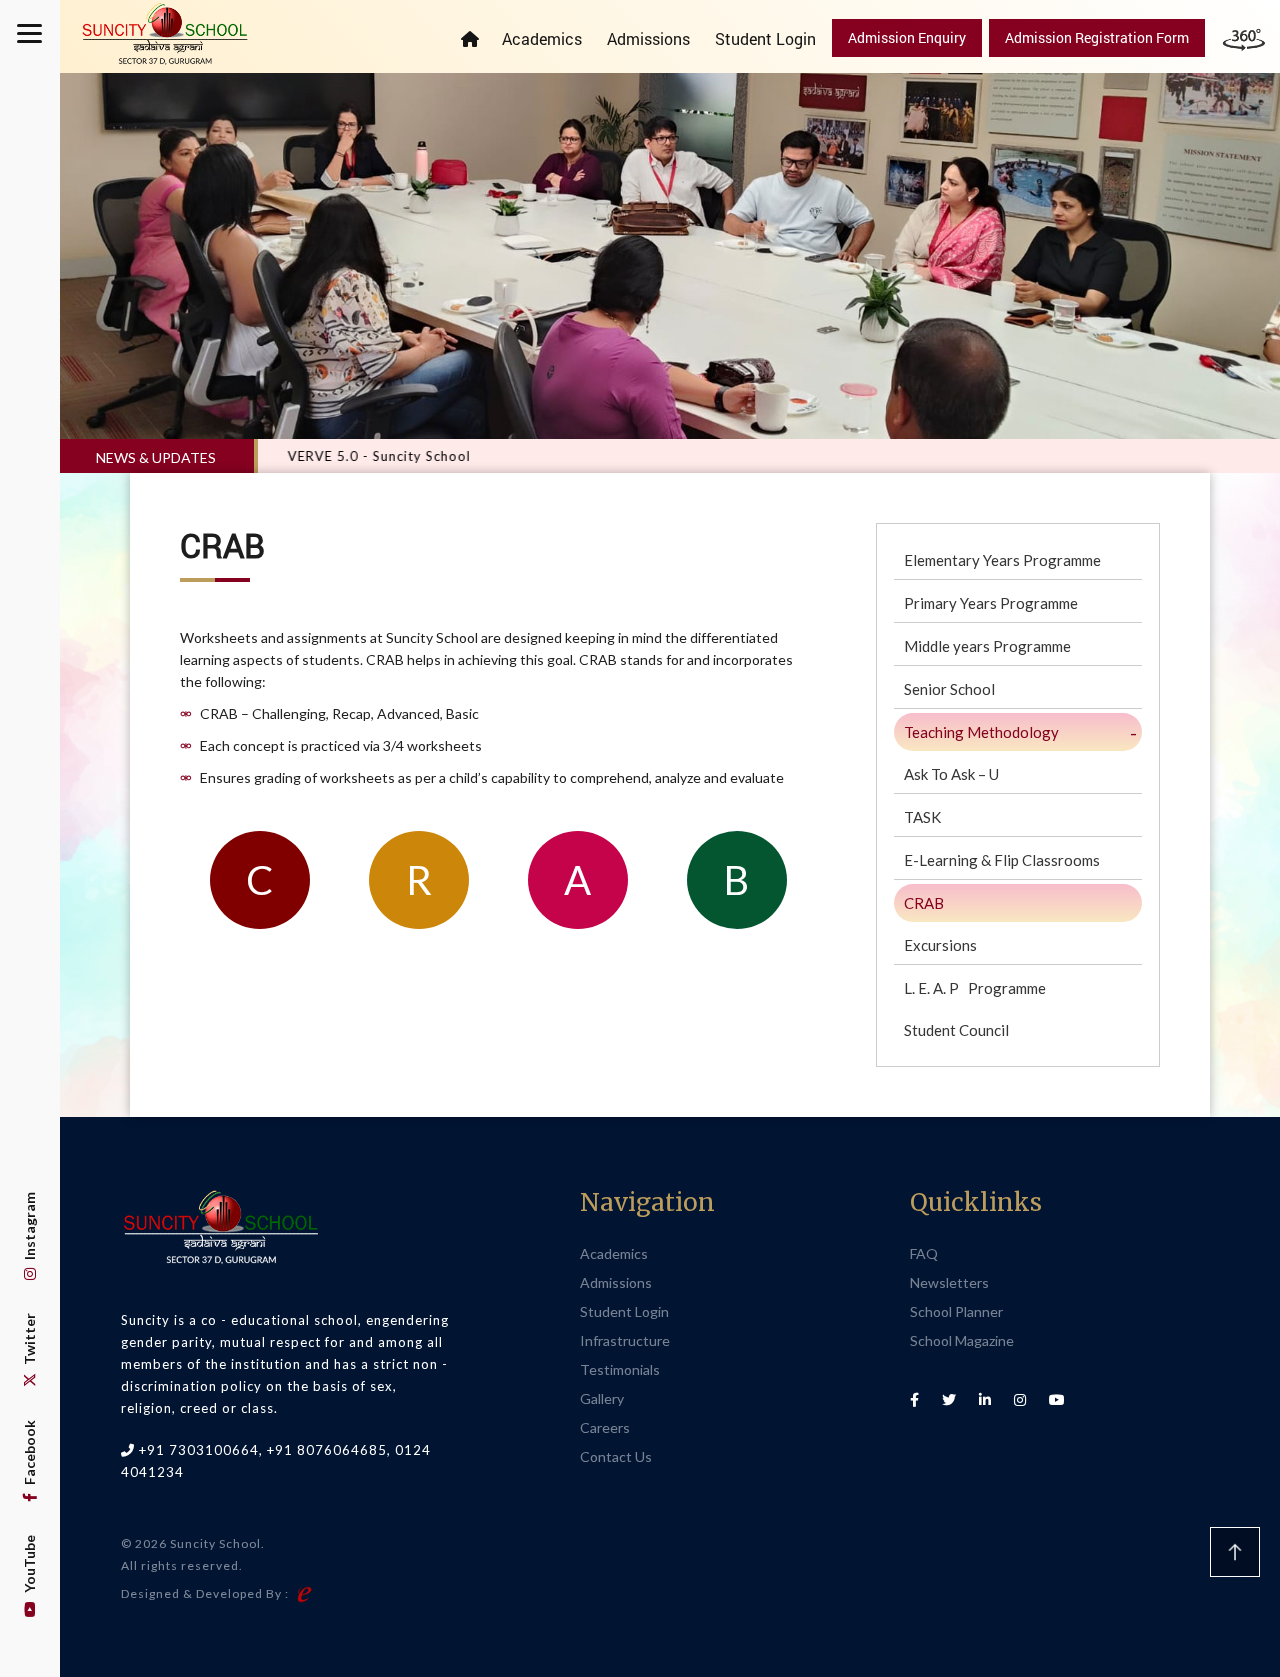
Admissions (648, 38)
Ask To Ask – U (951, 774)
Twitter (29, 1340)
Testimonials (620, 1369)
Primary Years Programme (991, 603)
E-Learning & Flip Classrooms (1002, 860)
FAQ (924, 1253)
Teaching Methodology (981, 732)
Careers (605, 1427)
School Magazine (962, 1340)
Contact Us (616, 1456)
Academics (542, 38)
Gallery (602, 1398)
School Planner (956, 1311)
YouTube (29, 1565)
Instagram (29, 1227)
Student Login (765, 38)
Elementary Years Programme (1002, 560)
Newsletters (949, 1282)
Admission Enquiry (907, 37)
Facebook (29, 1454)
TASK (922, 817)
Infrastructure (625, 1340)
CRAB (924, 903)
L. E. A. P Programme (975, 988)
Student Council (956, 1030)
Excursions (940, 945)
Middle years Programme (987, 646)
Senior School (949, 689)
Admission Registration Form (1097, 37)
